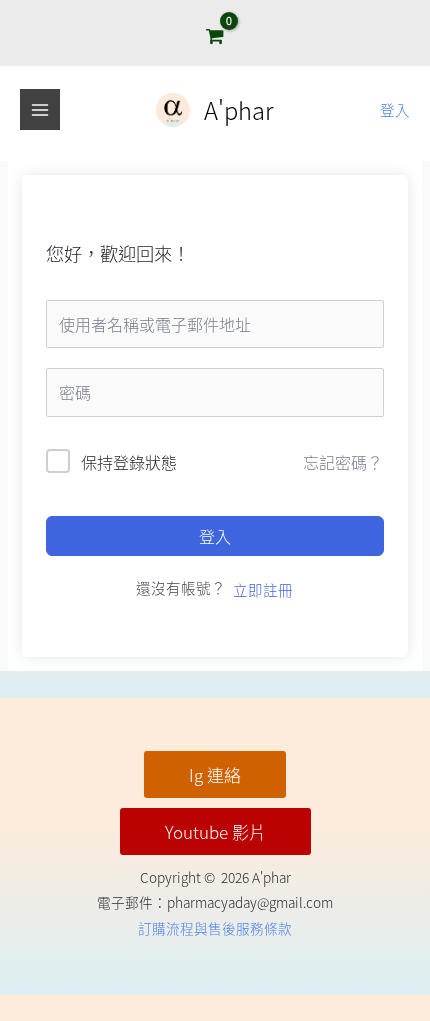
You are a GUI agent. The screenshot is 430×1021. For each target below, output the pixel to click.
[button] (215, 774)
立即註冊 (263, 589)
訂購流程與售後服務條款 (215, 928)
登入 (215, 536)
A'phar (239, 109)
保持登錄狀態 (129, 462)
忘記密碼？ (343, 462)
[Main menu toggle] (40, 109)
